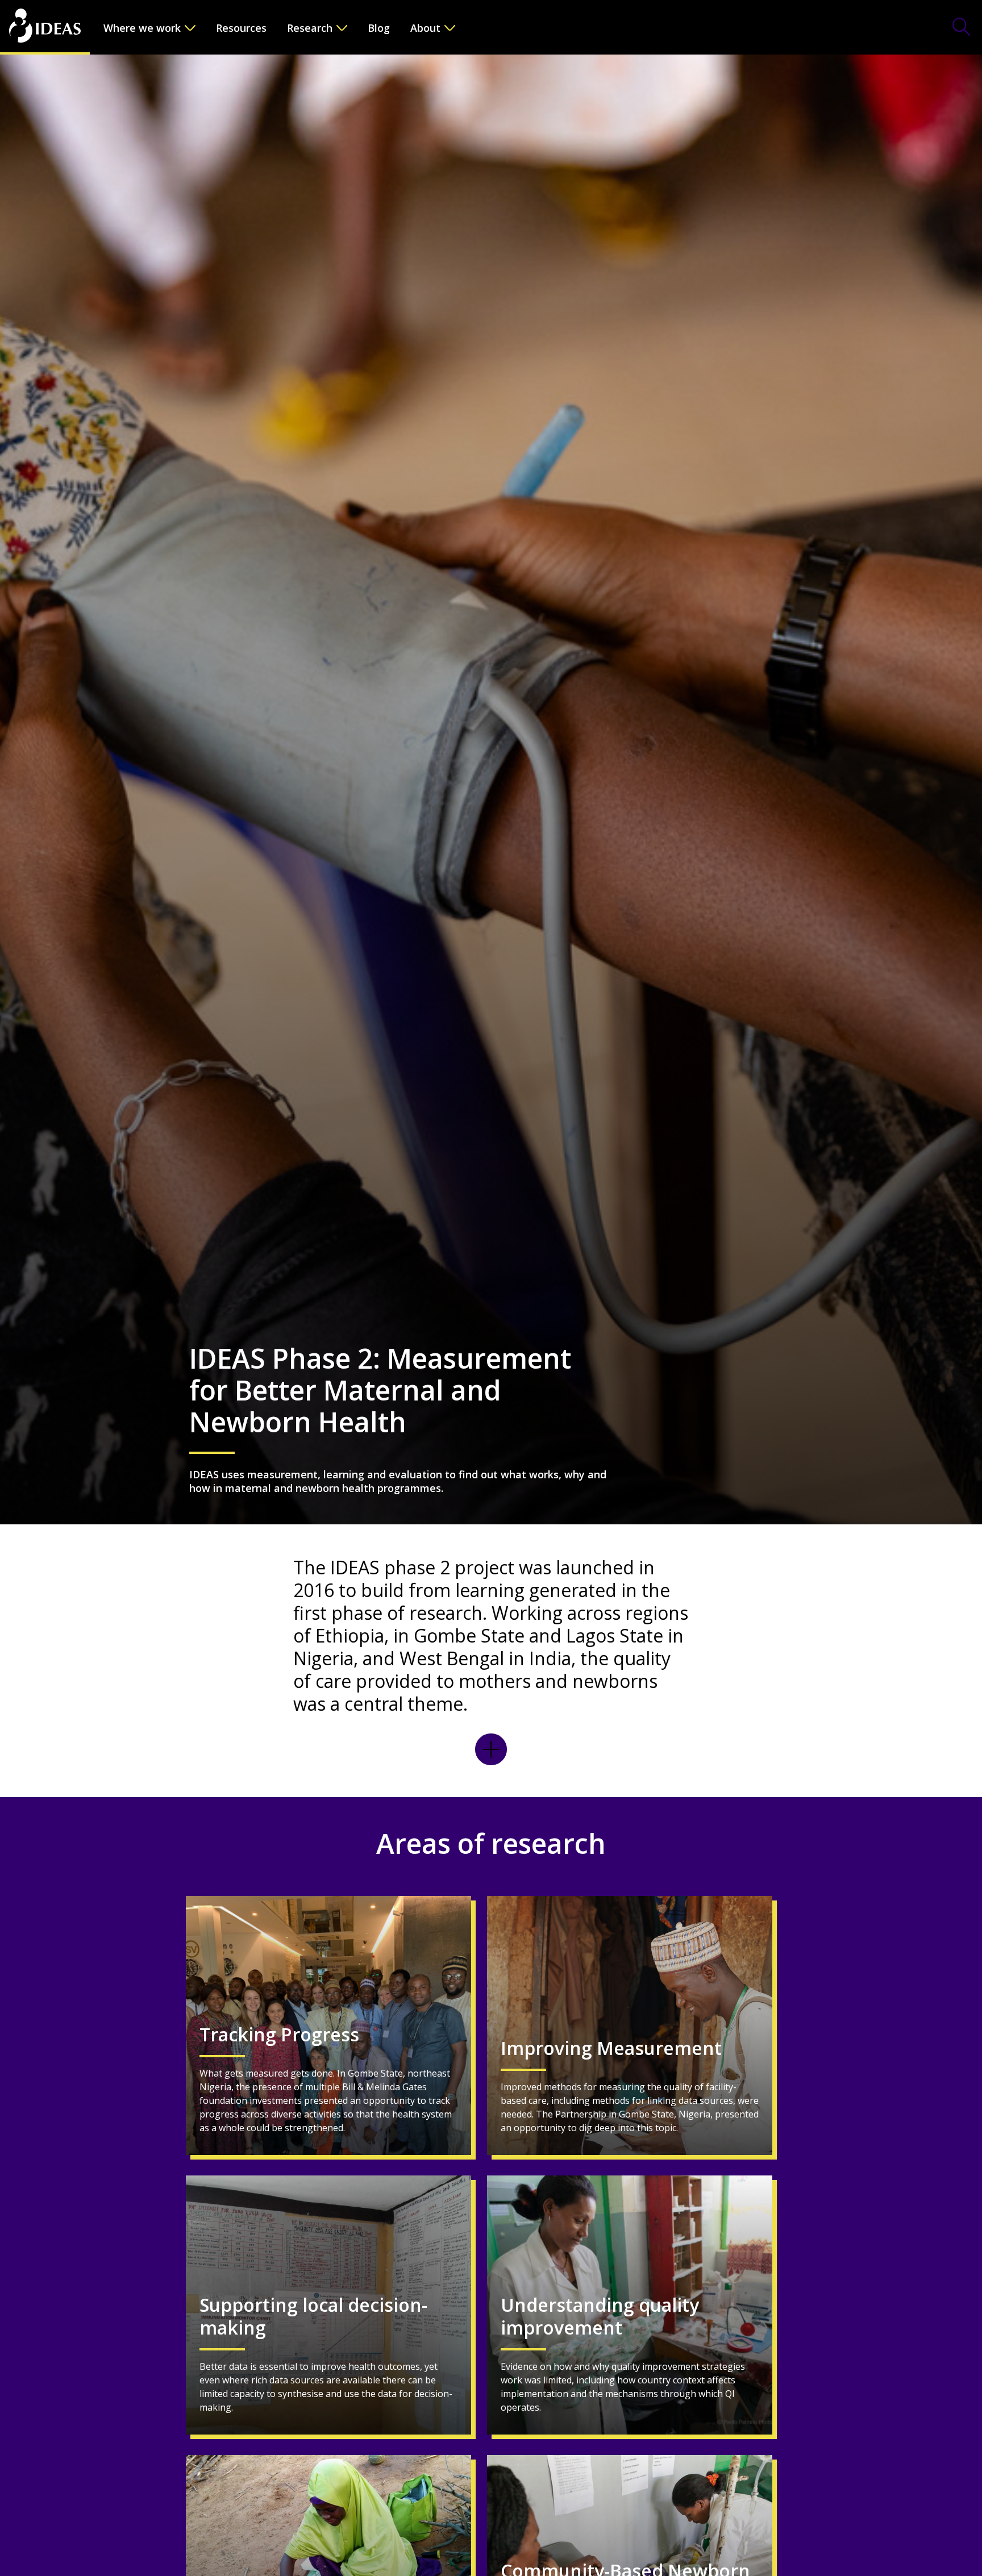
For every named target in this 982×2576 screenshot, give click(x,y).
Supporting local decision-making (313, 2317)
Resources (241, 28)
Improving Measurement (611, 2048)
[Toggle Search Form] (962, 28)
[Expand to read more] (491, 1749)
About (425, 28)
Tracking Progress (279, 2035)
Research (310, 28)
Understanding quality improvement (600, 2317)
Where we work (142, 28)
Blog (379, 28)
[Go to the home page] (45, 27)
